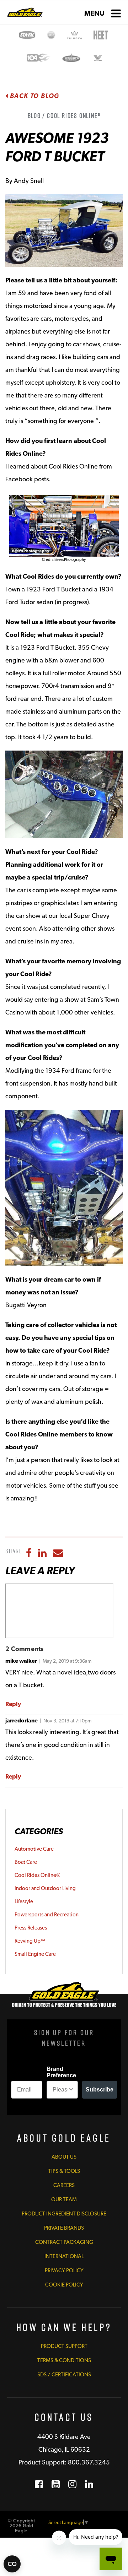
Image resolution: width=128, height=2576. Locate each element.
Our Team (64, 2199)
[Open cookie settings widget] (12, 2564)
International (64, 2256)
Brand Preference (61, 2072)
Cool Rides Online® (38, 1875)
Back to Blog (34, 96)
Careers (64, 2185)
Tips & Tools (64, 2171)
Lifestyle (24, 1901)
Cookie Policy (64, 2285)
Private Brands (64, 2228)
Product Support (64, 2346)
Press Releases (31, 1928)
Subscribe (100, 2090)
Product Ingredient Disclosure (64, 2214)
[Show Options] (71, 2090)
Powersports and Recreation (47, 1915)
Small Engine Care (35, 1954)
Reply (13, 1704)
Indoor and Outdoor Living (45, 1888)
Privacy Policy (64, 2271)
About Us (64, 2157)
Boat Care (26, 1862)
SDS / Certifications (64, 2375)
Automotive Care (34, 1849)
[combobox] (60, 2090)
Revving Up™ (30, 1941)
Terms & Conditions (64, 2360)
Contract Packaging (64, 2242)
